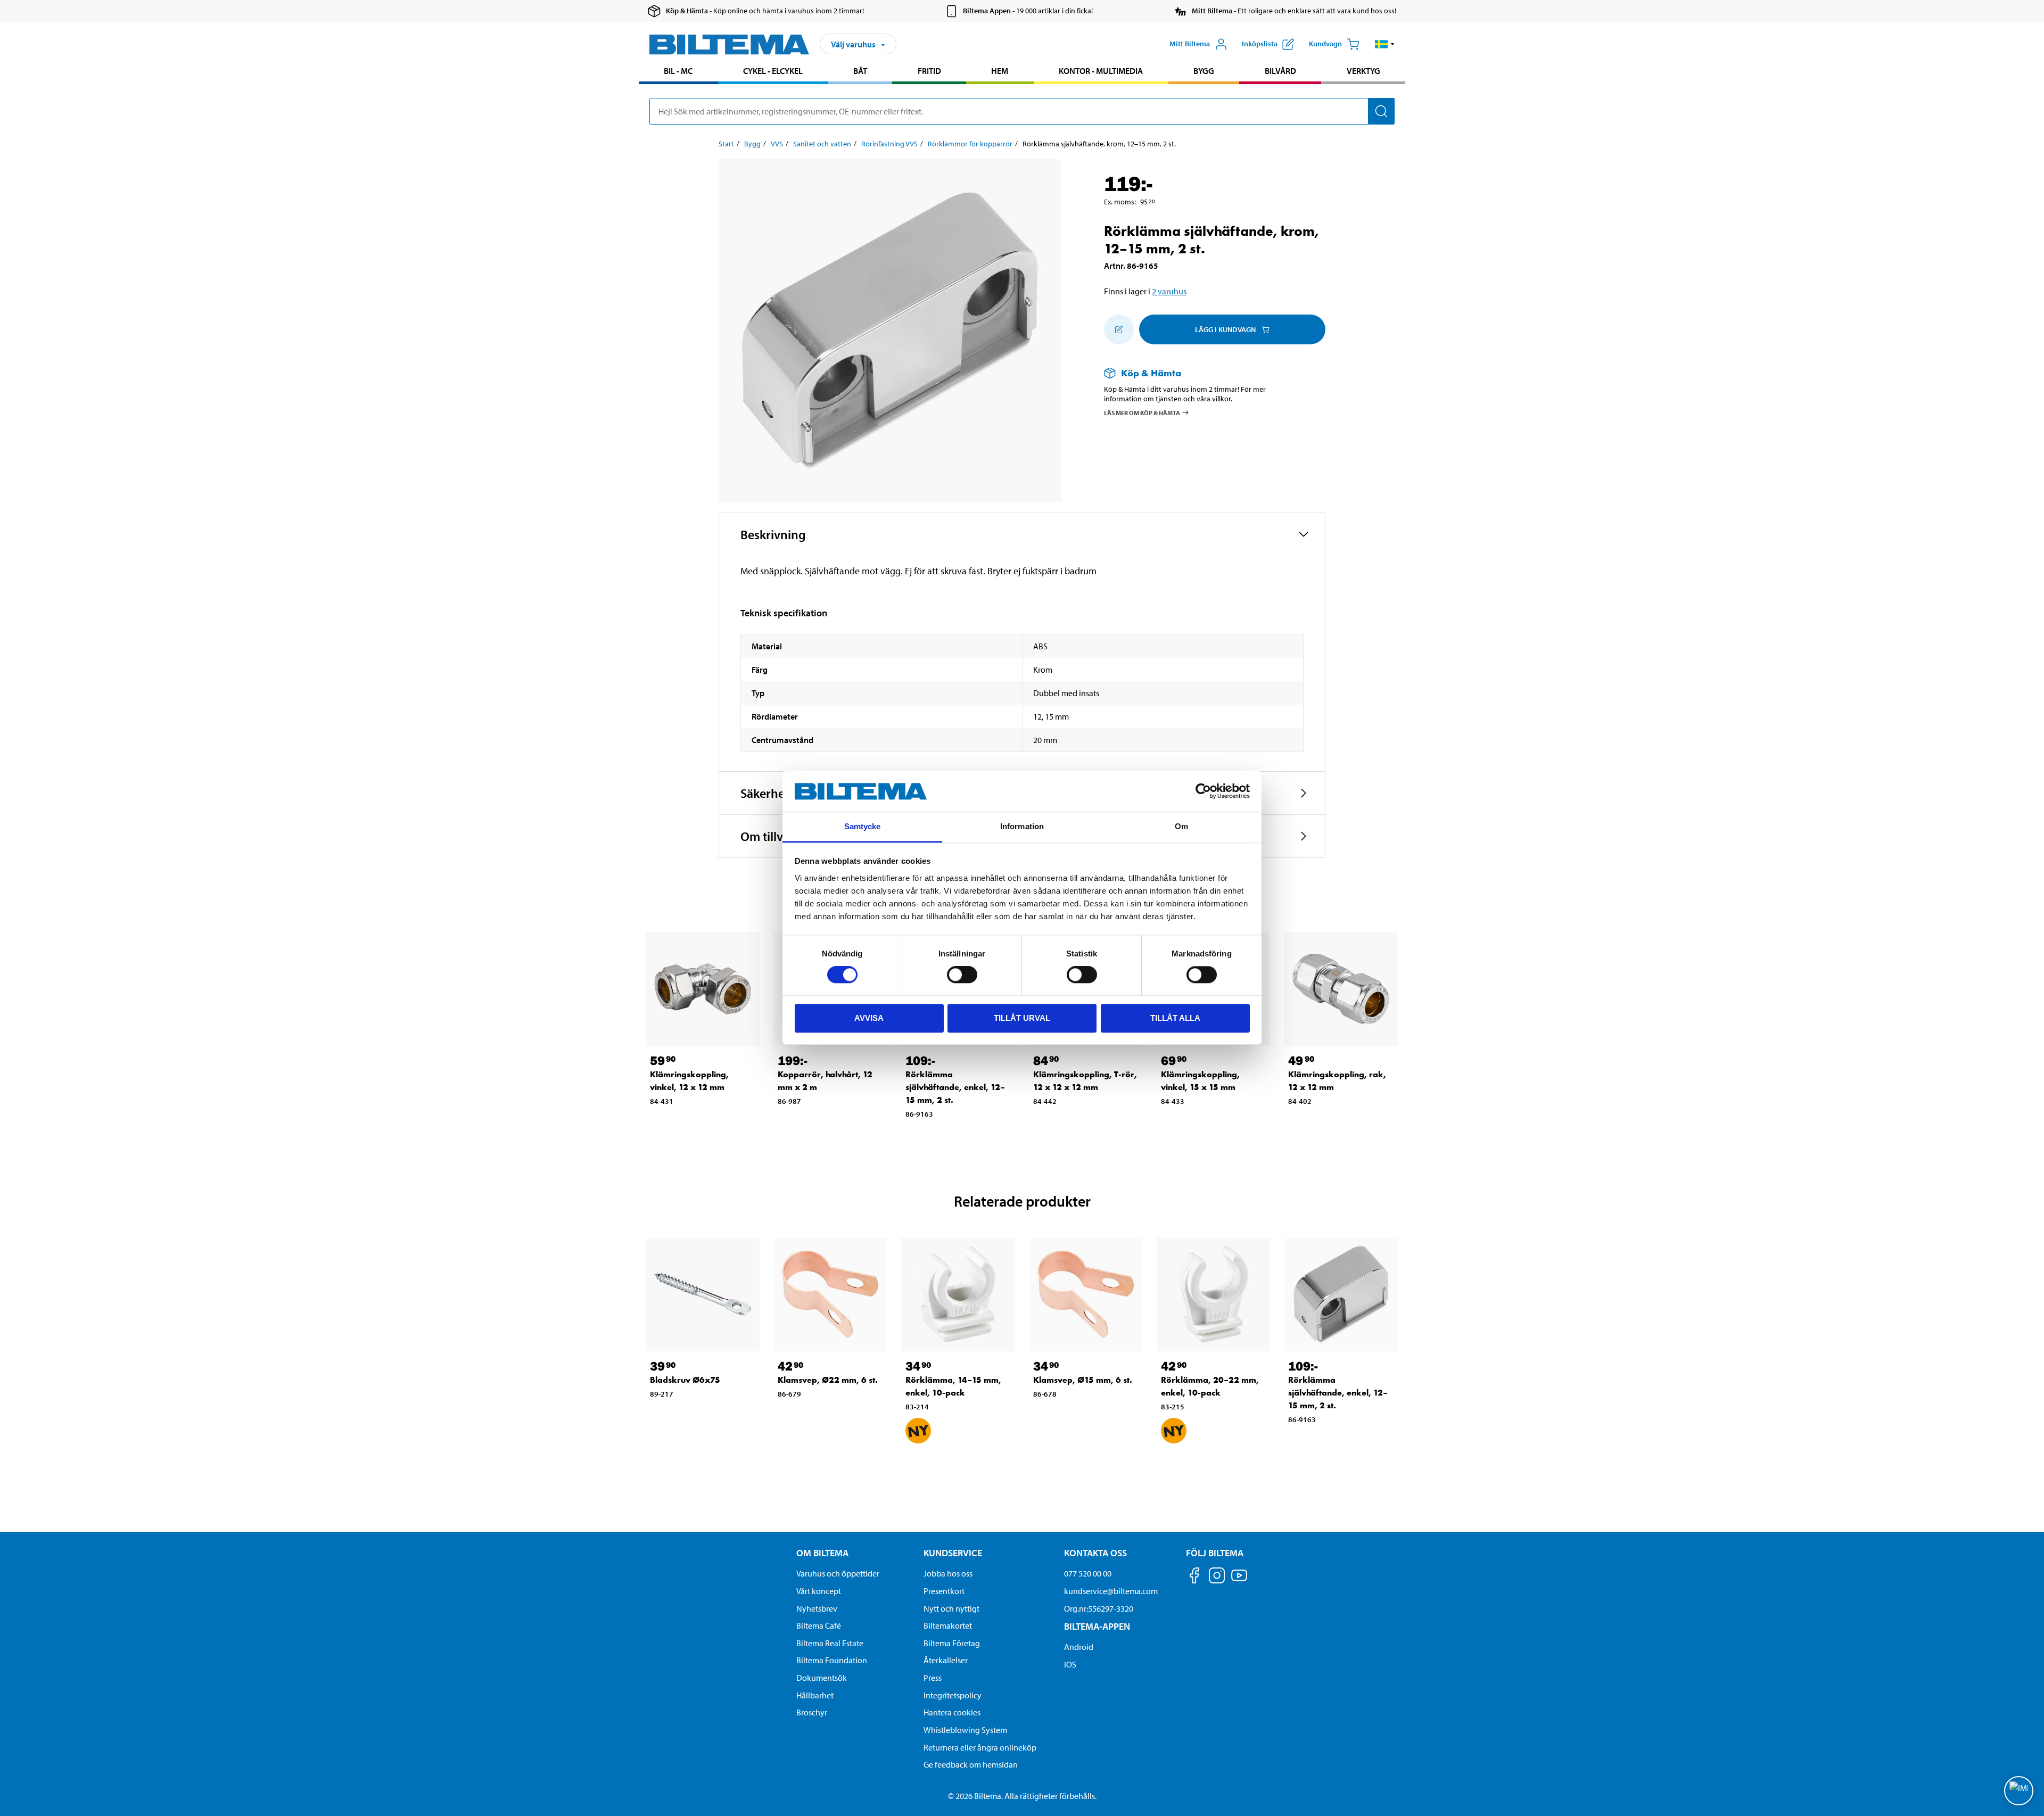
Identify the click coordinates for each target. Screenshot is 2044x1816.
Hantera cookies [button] (952, 1712)
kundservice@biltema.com (1111, 1591)
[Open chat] (2019, 1791)
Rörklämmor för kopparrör (970, 144)
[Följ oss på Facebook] (1194, 1577)
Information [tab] (1022, 826)
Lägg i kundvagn (1225, 329)
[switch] (962, 975)
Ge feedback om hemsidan (971, 1764)
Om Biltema (822, 1553)
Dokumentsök (822, 1678)
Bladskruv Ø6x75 (685, 1380)
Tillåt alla (1175, 1018)
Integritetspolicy (953, 1695)
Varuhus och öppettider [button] (838, 1573)
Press (933, 1678)
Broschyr (812, 1712)
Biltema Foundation (832, 1660)
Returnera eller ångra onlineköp (980, 1747)
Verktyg (1363, 71)
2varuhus (1169, 291)
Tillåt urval (1022, 1018)
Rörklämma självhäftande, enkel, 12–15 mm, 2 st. (955, 1087)
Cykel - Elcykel (773, 71)
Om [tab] (1181, 826)
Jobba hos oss (948, 1573)
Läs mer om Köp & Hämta (1142, 412)
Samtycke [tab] (863, 826)
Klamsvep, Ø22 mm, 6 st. (828, 1380)
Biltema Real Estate (830, 1643)
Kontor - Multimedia (1101, 71)
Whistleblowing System (965, 1730)
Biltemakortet (948, 1625)
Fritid (929, 71)
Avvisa (869, 1018)
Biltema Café (819, 1625)
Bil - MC (678, 71)
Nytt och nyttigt (951, 1608)
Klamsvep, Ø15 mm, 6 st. (1083, 1380)
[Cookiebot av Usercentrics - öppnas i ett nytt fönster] (1203, 791)
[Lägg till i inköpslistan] (1119, 329)
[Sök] (1381, 111)
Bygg (1204, 71)
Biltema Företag (952, 1643)
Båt (860, 71)
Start (726, 144)
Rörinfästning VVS (889, 144)
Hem (1000, 71)
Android (1079, 1647)
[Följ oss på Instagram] (1217, 1577)
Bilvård (1280, 71)
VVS (777, 144)
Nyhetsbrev (817, 1608)
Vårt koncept (819, 1591)
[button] (1385, 44)
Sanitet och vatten (822, 144)
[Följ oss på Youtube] (1239, 1580)
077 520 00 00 (1088, 1573)
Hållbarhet (815, 1695)
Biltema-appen (1097, 1626)
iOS (1070, 1664)
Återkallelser (946, 1660)
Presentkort (944, 1591)
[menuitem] (678, 72)
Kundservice (953, 1553)
